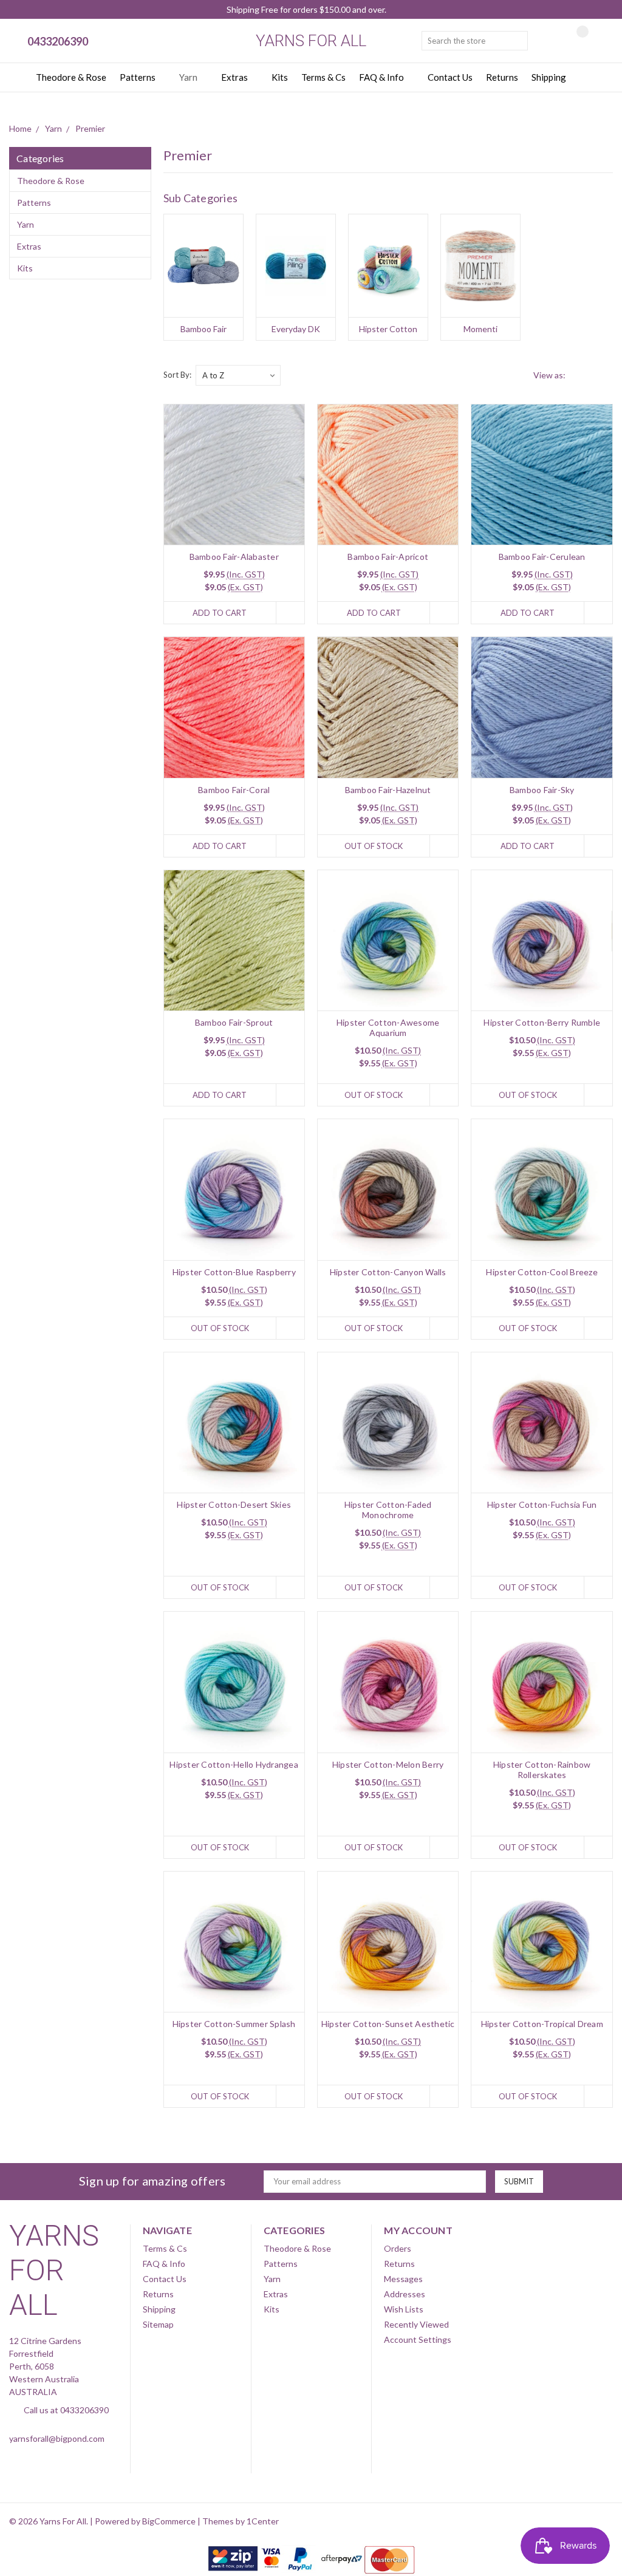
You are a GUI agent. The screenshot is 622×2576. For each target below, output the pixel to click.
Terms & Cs (323, 77)
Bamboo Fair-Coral (234, 790)
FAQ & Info (382, 77)
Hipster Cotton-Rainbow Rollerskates (542, 1770)
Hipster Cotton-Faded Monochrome (388, 1510)
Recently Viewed (416, 2324)
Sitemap (158, 2324)
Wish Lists (404, 2309)
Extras (235, 77)
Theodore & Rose (71, 77)
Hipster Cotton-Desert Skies (234, 1504)
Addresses (405, 2294)
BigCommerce (169, 2521)
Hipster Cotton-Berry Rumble (542, 1022)
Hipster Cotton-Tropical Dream (542, 2024)
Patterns (138, 77)
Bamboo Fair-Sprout (234, 1022)
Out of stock (374, 846)
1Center (263, 2521)
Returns (502, 77)
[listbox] (238, 375)
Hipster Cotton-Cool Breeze (542, 1272)
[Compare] (573, 41)
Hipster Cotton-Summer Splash (234, 2024)
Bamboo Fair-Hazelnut (388, 790)
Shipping (549, 77)
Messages (403, 2279)
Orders (398, 2248)
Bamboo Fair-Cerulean (542, 557)
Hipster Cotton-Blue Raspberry (234, 1272)
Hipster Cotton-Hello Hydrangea (234, 1764)
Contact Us (450, 77)
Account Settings (418, 2339)
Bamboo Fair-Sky (542, 790)
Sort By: (177, 375)
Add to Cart (220, 613)
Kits (280, 77)
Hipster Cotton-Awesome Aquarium (388, 1027)
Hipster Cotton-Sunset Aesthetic (388, 2024)
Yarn (189, 77)
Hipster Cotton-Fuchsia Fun (542, 1504)
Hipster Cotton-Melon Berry (388, 1764)
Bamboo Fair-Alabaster (234, 557)
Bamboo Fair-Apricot (388, 557)
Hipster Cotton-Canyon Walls (388, 1272)
